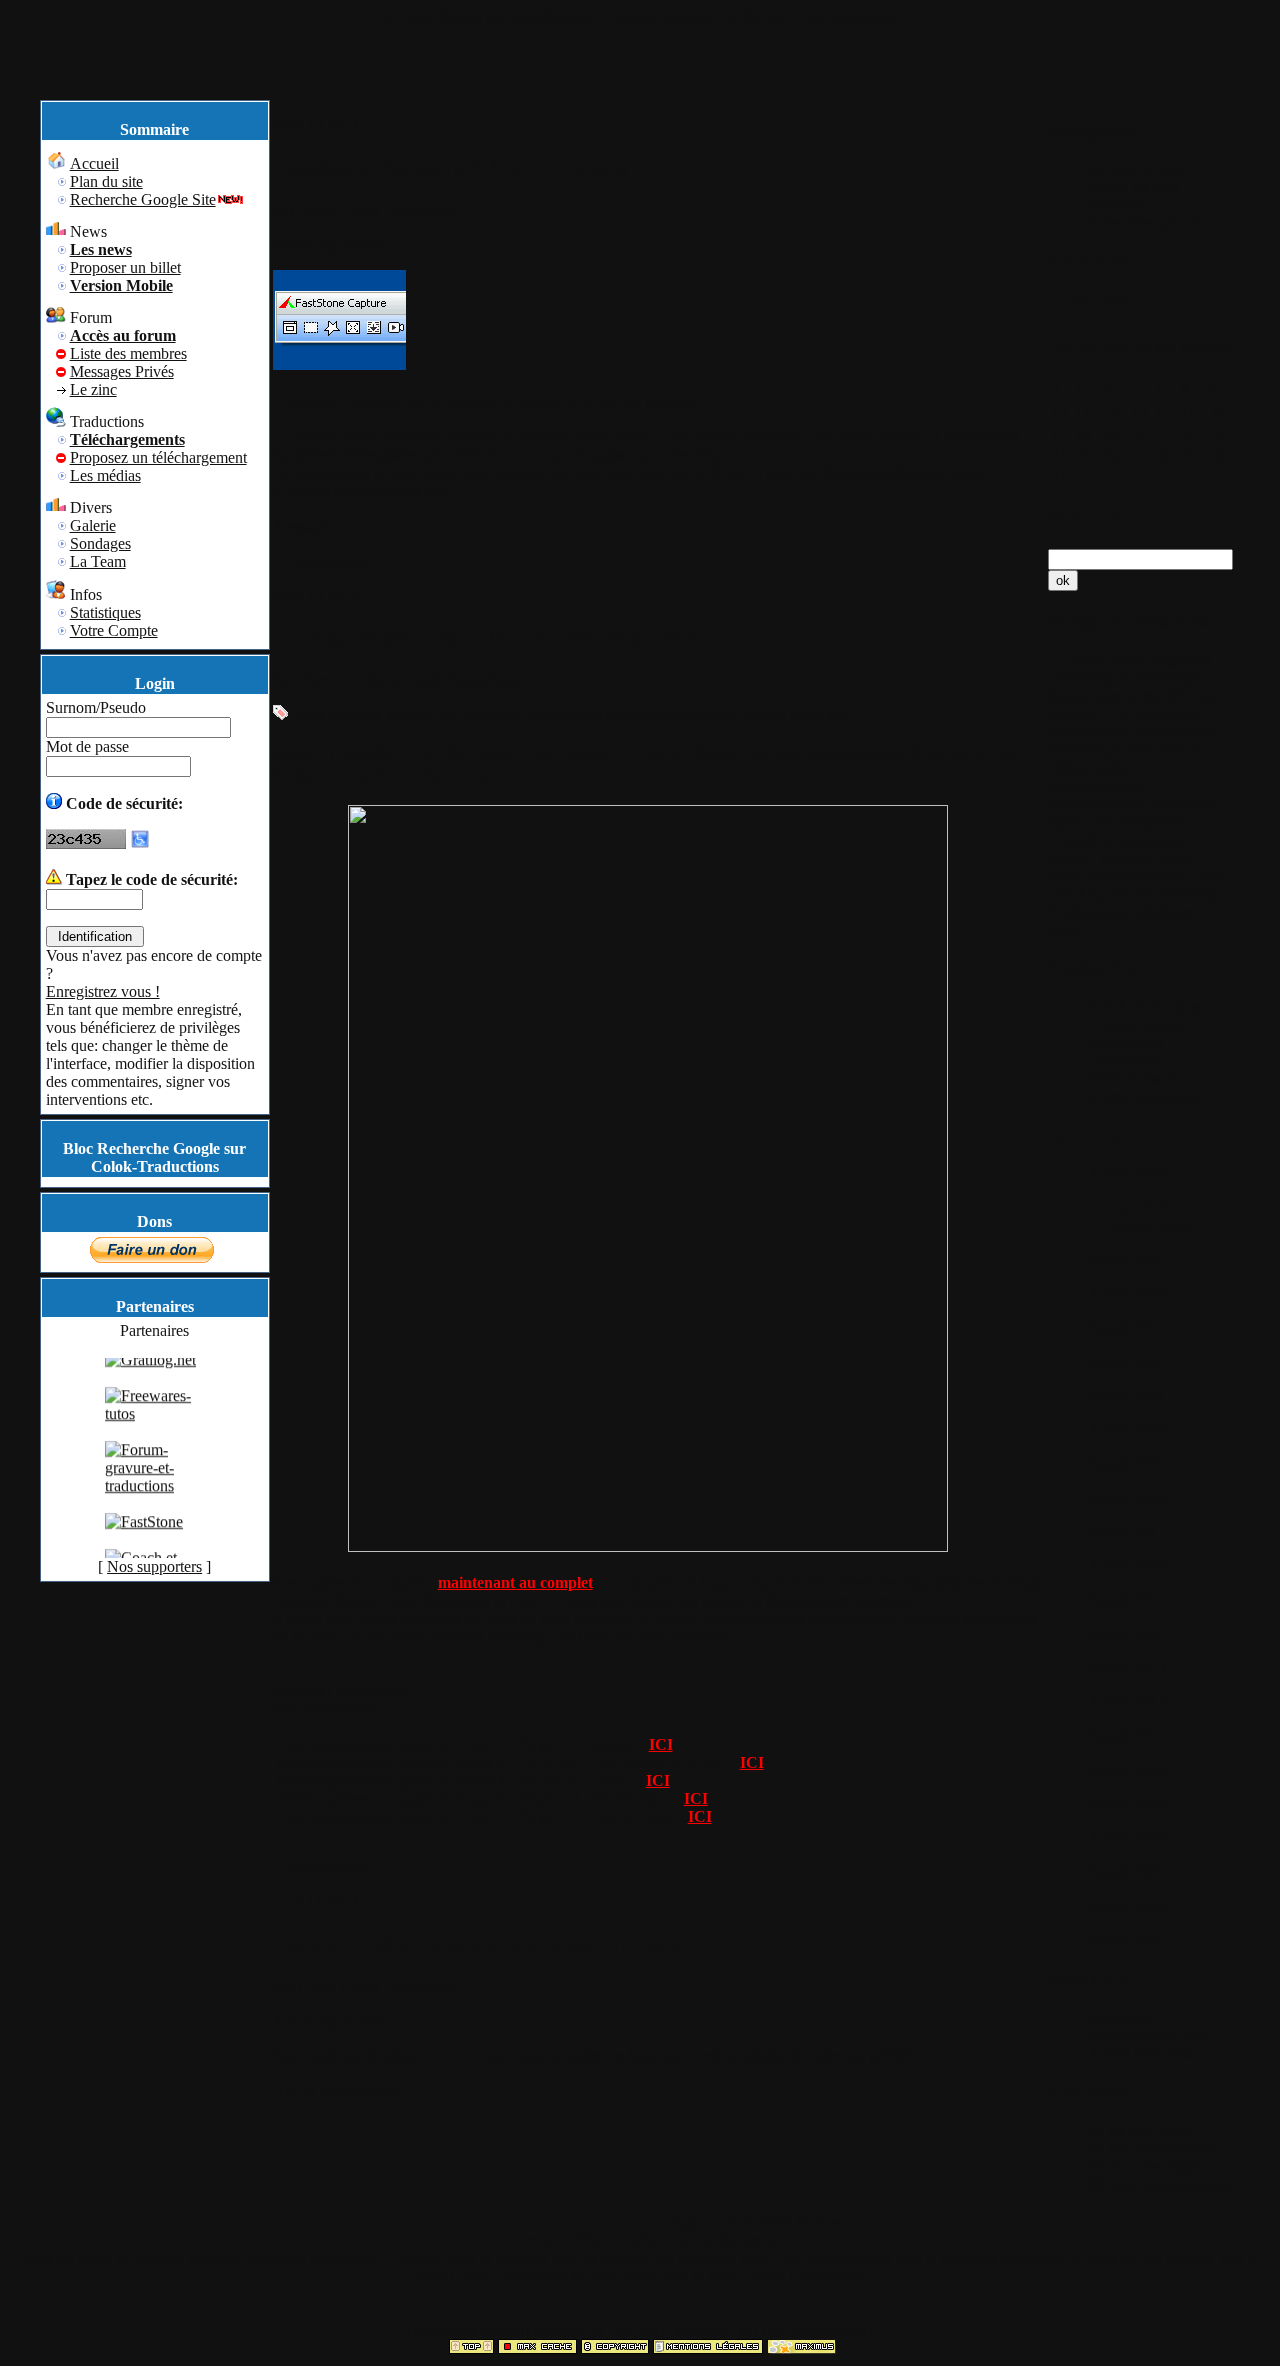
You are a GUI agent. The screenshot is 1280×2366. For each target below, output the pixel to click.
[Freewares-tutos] (155, 1426)
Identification (554, 16)
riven (621, 714)
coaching (1187, 893)
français (408, 714)
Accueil (405, 16)
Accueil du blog (1138, 168)
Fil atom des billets (1147, 2166)
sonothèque (1086, 749)
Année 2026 (1127, 1173)
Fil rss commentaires (1152, 2148)
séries (1087, 659)
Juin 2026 (1139, 1207)
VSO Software (1135, 1078)
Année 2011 (1126, 1735)
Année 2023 (1127, 1327)
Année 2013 (1127, 1667)
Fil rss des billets (1140, 2130)
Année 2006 (1127, 1905)
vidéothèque (1088, 677)
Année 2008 (1127, 1837)
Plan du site (470, 16)
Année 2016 (1127, 1565)
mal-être (1126, 857)
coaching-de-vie (1100, 893)
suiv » (821, 2221)
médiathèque (1175, 731)
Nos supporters (154, 1566)
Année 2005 (1127, 1939)
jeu (446, 714)
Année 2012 (1127, 1701)
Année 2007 (1127, 1871)
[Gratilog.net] (150, 1372)
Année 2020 (1127, 1429)
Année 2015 (1127, 1599)
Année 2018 (1127, 1497)
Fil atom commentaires (1159, 2184)
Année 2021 (1127, 1395)
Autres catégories (1142, 1096)
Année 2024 (1127, 1293)
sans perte (1128, 695)
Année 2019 (1127, 1463)
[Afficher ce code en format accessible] (140, 843)
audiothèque (1088, 731)
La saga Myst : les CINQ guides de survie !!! (499, 637)
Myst (806, 714)
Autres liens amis (1142, 2053)
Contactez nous (722, 2239)
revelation (672, 714)
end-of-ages (564, 714)
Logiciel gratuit (1136, 1024)
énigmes (354, 714)
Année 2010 (1127, 1769)
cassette (1074, 713)
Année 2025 (1127, 1259)
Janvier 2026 (1148, 1225)
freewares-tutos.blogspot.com (1147, 2026)
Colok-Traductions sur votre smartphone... (491, 1945)
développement (1098, 785)
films (1128, 659)
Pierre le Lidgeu (348, 679)
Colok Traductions (399, 210)
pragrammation (1097, 803)
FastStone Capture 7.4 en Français (450, 168)
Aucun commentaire (337, 2089)
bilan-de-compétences (1118, 875)
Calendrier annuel (1144, 222)
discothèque (1167, 749)
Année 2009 (1127, 1803)
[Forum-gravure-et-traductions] (155, 1498)
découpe (1193, 695)
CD (1117, 713)
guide (477, 714)
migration (1182, 659)
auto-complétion (1138, 821)
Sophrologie (1088, 911)
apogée (763, 714)
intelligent (1166, 911)
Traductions (1125, 1060)
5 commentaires (322, 560)
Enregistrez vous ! (103, 991)
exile (722, 714)
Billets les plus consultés (1133, 195)
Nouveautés (1125, 1042)
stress (1177, 857)
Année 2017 (1127, 1531)
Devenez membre (657, 16)
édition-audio (1091, 767)
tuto (511, 714)
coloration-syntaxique (1118, 839)
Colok (317, 210)
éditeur (1071, 857)
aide (839, 714)
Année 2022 (1127, 1361)
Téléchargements (845, 16)
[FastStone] (144, 1534)
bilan (1210, 875)
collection (1167, 713)
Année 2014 (1127, 1633)
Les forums (752, 16)
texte (1065, 929)
